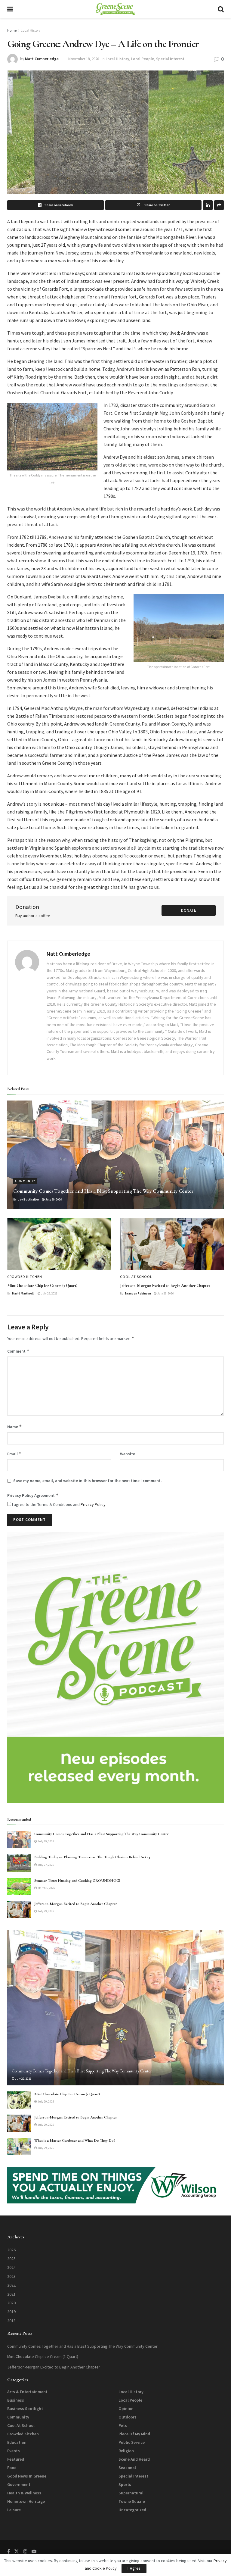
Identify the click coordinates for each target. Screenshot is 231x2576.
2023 (11, 2276)
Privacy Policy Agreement (33, 1495)
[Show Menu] (10, 9)
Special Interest (170, 59)
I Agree (134, 2568)
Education (17, 2442)
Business (16, 2400)
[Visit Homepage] (115, 9)
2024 (11, 2267)
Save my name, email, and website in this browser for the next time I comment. (88, 1481)
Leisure (14, 2510)
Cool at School (136, 1277)
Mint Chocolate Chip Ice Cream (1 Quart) (42, 1286)
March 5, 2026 (46, 1888)
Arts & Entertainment (27, 2392)
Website (128, 1454)
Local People (143, 59)
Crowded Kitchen (25, 1277)
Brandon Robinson (138, 1293)
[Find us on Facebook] (9, 2551)
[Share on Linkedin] (208, 205)
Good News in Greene (27, 2476)
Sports (125, 2484)
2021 (11, 2294)
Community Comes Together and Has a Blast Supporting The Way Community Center (103, 1191)
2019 (11, 2312)
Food (12, 2468)
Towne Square (132, 2501)
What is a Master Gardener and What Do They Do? (75, 2140)
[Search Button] (221, 9)
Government (19, 2484)
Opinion (126, 2409)
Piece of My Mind (134, 2434)
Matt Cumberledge (42, 59)
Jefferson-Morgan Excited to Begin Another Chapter (165, 1286)
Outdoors (128, 2417)
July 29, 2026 (53, 1199)
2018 (11, 2321)
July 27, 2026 (46, 1865)
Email (14, 1454)
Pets (123, 2425)
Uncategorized (132, 2510)
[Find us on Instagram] (25, 2551)
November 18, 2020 (84, 59)
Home (12, 30)
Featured (16, 2459)
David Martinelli (23, 1293)
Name (15, 1427)
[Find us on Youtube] (34, 2551)
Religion (126, 2451)
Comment (18, 1351)
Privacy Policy (93, 1504)
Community (25, 1181)
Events (14, 2451)
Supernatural (131, 2493)
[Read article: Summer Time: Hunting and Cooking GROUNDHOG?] (19, 1886)
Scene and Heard (134, 2459)
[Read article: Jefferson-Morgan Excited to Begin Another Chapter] (172, 1244)
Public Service (132, 2442)
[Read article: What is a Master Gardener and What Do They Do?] (19, 2146)
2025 (11, 2259)
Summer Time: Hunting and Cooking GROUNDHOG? (77, 1881)
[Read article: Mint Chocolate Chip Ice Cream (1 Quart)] (59, 1244)
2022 (11, 2285)
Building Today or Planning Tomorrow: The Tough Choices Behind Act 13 (92, 1857)
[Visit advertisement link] (115, 1667)
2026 (11, 2250)
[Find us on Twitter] (17, 2551)
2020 (11, 2303)
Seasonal (127, 2468)
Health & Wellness (24, 2493)
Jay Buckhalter (29, 1199)
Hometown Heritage (26, 2501)
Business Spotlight (25, 2409)
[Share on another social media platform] (219, 205)
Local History (31, 30)
